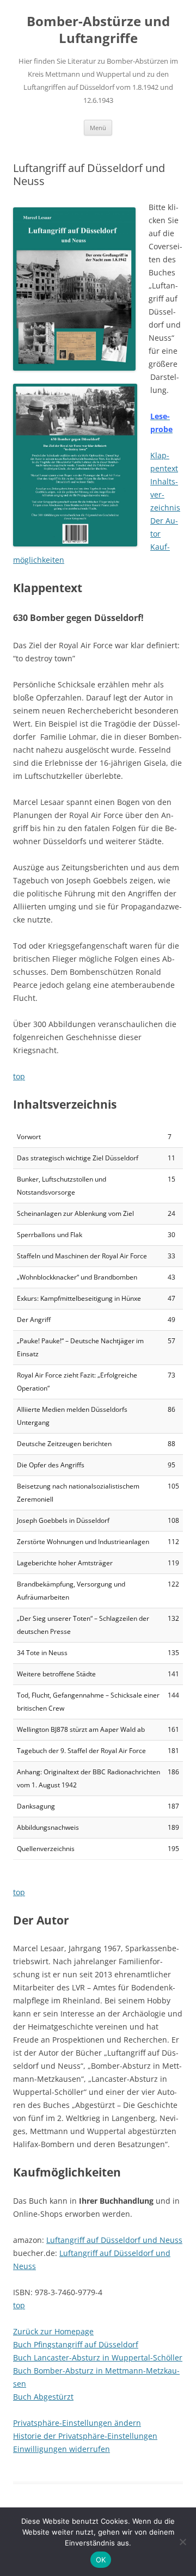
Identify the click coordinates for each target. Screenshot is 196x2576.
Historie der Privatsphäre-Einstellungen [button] (85, 2436)
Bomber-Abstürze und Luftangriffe (98, 30)
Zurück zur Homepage (53, 2331)
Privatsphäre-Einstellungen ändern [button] (77, 2423)
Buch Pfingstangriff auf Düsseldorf (76, 2344)
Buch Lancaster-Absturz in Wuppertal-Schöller (98, 2357)
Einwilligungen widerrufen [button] (62, 2449)
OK (101, 2560)
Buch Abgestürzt (43, 2397)
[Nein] (182, 2542)
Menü (98, 128)
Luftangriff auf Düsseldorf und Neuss (114, 2240)
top (19, 1076)
